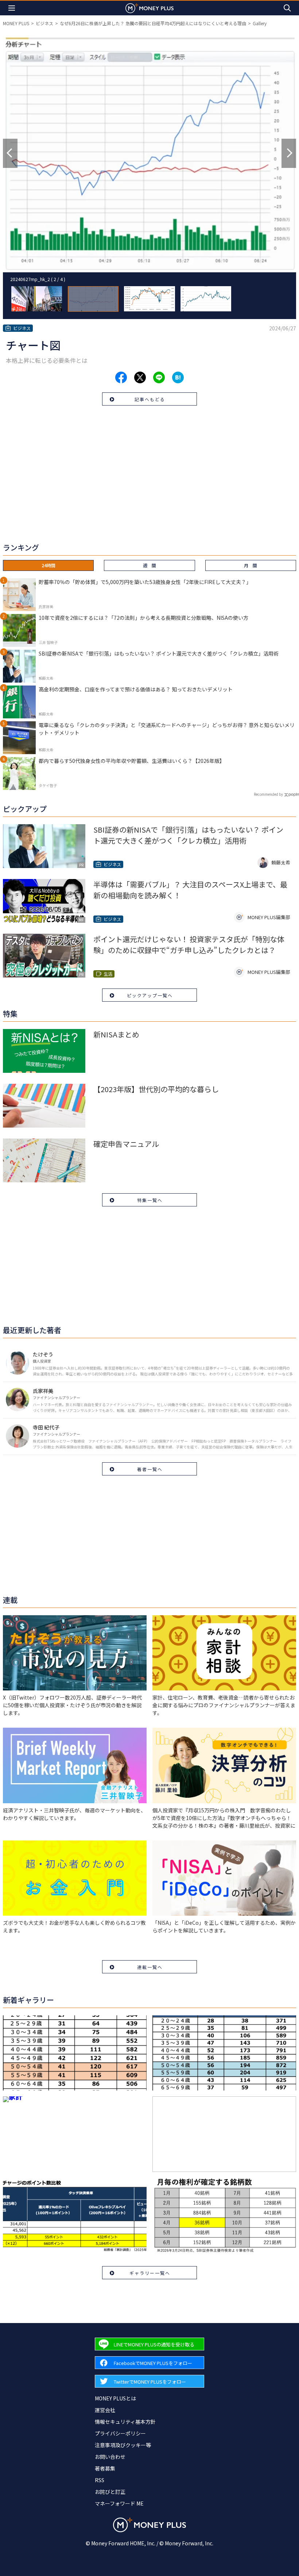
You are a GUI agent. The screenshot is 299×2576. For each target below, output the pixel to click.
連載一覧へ (150, 1967)
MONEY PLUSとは (115, 2398)
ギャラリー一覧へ (150, 2273)
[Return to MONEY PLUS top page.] (149, 8)
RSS (100, 2480)
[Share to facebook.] (121, 377)
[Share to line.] (159, 377)
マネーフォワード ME (119, 2503)
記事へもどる (150, 399)
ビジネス (44, 23)
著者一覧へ (150, 1469)
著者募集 (105, 2468)
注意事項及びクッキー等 (123, 2445)
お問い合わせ (110, 2457)
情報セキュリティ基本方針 (125, 2422)
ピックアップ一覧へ (150, 995)
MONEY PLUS (16, 23)
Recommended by (268, 794)
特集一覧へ (150, 1200)
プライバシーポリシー (120, 2433)
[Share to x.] (140, 377)
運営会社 (105, 2410)
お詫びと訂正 (110, 2492)
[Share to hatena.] (178, 377)
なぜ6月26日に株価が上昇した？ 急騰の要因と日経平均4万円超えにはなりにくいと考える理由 (153, 23)
